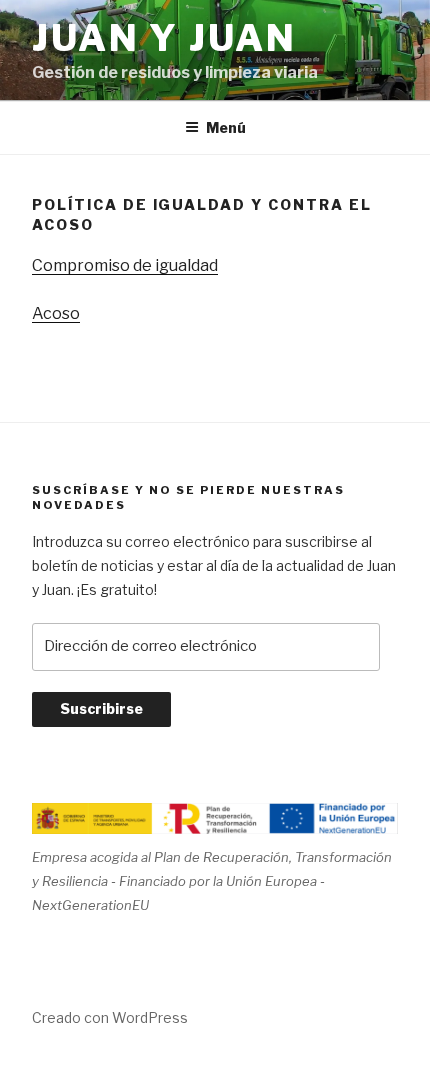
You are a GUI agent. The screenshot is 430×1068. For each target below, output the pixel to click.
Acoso (56, 313)
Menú (226, 127)
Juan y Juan (164, 38)
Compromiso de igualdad (125, 265)
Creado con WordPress (110, 1017)
